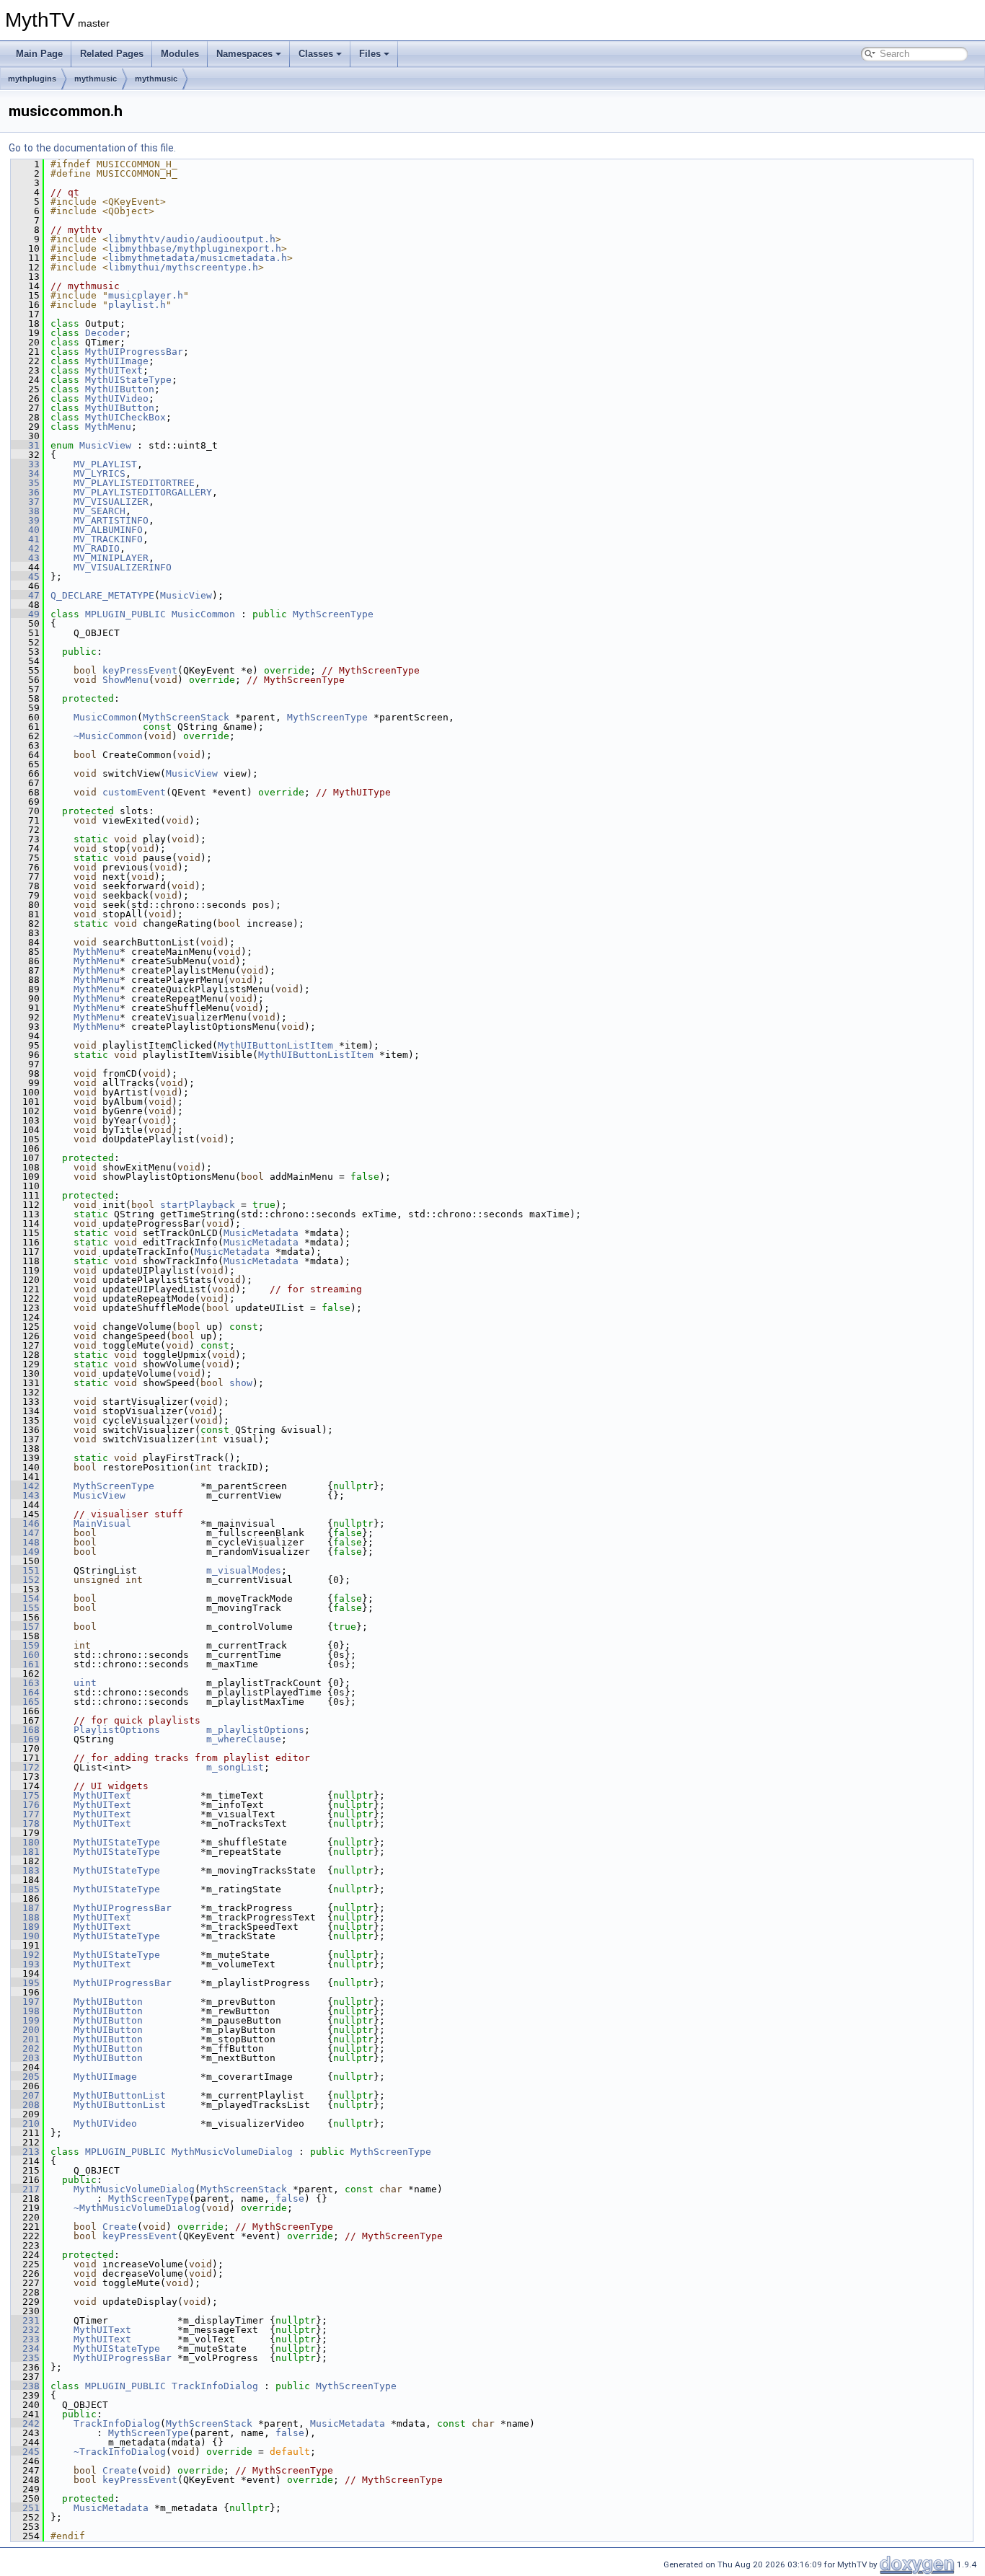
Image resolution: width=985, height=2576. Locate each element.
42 (25, 548)
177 (25, 1814)
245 (25, 2452)
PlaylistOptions (117, 1730)
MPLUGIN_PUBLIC (125, 614)
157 (25, 1627)
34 (25, 473)
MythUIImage (117, 361)
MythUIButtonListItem (275, 1045)
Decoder (105, 333)
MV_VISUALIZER (111, 502)
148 (25, 1542)
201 (25, 2039)
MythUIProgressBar (134, 352)
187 (25, 1908)
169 (25, 1739)
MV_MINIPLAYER (111, 558)
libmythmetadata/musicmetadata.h (198, 258)
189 (25, 1927)
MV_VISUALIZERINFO (123, 567)
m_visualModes (244, 1570)
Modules (180, 54)
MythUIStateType (128, 380)
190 (25, 1936)
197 (25, 2002)
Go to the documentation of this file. (92, 148)
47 (25, 595)
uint (85, 1683)
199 (25, 2020)
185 (25, 1889)
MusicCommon (203, 614)
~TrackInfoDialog (120, 2452)
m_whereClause (244, 1739)
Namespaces (244, 54)
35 (25, 483)
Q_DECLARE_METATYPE (102, 595)
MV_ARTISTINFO (111, 520)
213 (25, 2152)
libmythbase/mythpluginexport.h (195, 248)
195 (25, 1983)
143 (25, 1495)
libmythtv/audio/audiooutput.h (192, 239)
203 (25, 2058)
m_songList (235, 1767)
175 (25, 1795)
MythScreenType (333, 614)
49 (25, 614)
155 (25, 1608)
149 (25, 1552)
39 (25, 520)
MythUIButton (120, 389)
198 (25, 2011)
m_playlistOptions (255, 1730)
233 (25, 2339)
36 (25, 492)
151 (25, 1570)
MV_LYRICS (100, 473)
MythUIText (114, 370)
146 (25, 1523)
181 (25, 1852)
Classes (316, 54)
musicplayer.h (146, 295)
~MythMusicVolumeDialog (137, 2208)
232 (25, 2330)
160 (25, 1655)
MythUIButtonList (120, 2095)
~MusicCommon (108, 736)
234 (25, 2348)
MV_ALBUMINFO (108, 530)
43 (25, 558)
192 (25, 1955)
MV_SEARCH (100, 511)
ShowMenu (125, 680)
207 (25, 2095)
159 (25, 1645)
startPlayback (198, 1205)
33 (25, 464)
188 (25, 1917)
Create (120, 2227)
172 (25, 1767)
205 (25, 2077)
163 (25, 1683)
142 (25, 1486)
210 (25, 2123)
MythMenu (108, 427)
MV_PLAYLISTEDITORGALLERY (143, 492)
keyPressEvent (140, 670)
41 (25, 539)
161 (25, 1664)
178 (25, 1823)
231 (25, 2320)
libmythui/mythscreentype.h (183, 267)
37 (25, 502)
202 (25, 2048)
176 (25, 1805)
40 (25, 530)
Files (370, 54)
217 (25, 2189)
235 (25, 2358)
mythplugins (32, 79)
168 (25, 1730)
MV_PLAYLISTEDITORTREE (134, 483)
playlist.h (137, 305)
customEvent (134, 792)
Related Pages (112, 54)
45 (25, 577)
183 (25, 1870)
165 (25, 1702)
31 (25, 445)
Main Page (39, 54)
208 (25, 2105)
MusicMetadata (261, 1233)
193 (25, 1964)
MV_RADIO (97, 548)
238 (25, 2386)
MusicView (105, 445)
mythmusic (96, 79)
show (241, 1383)
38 (25, 511)
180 (25, 1842)
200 (25, 2030)
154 (25, 1598)
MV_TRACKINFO (108, 539)
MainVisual (102, 1523)
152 (25, 1580)
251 (25, 2508)
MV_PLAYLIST (105, 464)
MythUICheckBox (125, 417)
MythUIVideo (117, 398)
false (290, 2198)
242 (25, 2423)
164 (25, 1692)
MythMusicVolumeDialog (232, 2152)
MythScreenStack (186, 717)
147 (25, 1533)
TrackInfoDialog (215, 2386)
